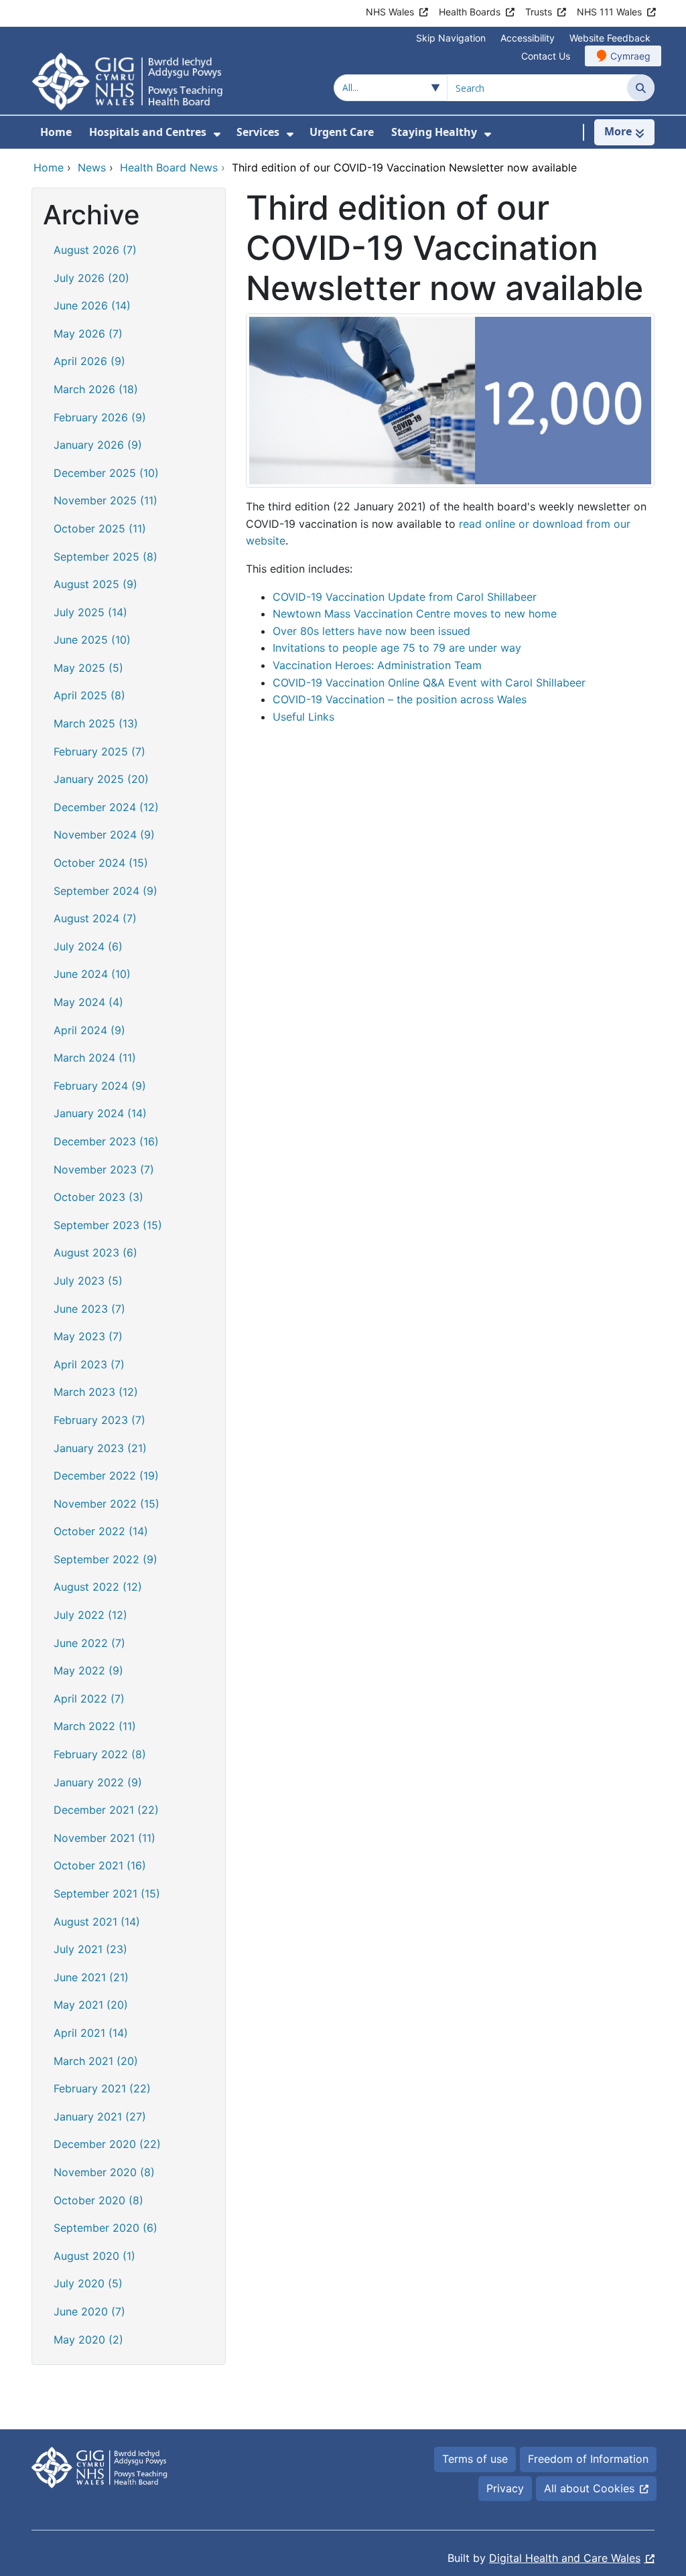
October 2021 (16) (100, 1865)
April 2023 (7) (89, 1364)
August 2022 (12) (98, 1587)
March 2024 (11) (95, 1058)
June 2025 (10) (92, 640)
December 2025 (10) (106, 473)
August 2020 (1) (94, 2256)
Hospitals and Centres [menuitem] (148, 132)
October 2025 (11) (100, 528)
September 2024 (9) (106, 891)
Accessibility (528, 38)
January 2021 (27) (100, 2117)
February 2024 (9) (100, 1086)
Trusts (539, 12)
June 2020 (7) (89, 2311)
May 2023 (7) (88, 1336)
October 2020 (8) (98, 2200)
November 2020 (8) (104, 2172)
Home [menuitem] (56, 132)
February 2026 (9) (100, 417)
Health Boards (470, 12)
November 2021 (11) (105, 1838)
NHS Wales (390, 12)
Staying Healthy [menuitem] (434, 132)
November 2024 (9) (104, 835)
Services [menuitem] (258, 132)
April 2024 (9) (89, 1030)
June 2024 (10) (92, 974)
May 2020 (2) (88, 2340)
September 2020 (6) (106, 2228)
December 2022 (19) (106, 1476)
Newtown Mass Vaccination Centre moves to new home (415, 614)
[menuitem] (217, 134)
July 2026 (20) (91, 278)
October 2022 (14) (101, 1531)
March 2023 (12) (96, 1392)
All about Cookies (589, 2488)
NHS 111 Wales (609, 12)
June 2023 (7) (89, 1309)
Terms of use (475, 2459)
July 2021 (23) (90, 1949)
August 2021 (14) (97, 1922)
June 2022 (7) (89, 1643)
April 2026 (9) (89, 361)
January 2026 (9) (98, 445)
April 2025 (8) (89, 695)
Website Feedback (610, 38)
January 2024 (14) (100, 1113)
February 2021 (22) (102, 2088)
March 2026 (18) (96, 389)
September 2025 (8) (106, 557)
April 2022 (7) (89, 1699)
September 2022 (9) (106, 1559)
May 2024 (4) (88, 1002)
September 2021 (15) (107, 1893)
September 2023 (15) (108, 1225)
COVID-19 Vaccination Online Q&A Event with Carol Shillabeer (429, 683)
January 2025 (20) (101, 779)
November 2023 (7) (104, 1169)
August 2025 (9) (95, 584)
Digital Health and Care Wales (565, 2558)
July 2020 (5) (88, 2283)
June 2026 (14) (92, 305)
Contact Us (546, 56)
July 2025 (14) (90, 612)
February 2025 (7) (99, 752)
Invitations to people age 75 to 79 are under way (397, 648)
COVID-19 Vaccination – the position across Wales (400, 699)
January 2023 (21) (100, 1448)
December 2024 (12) (106, 807)
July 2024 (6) (88, 946)
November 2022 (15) (107, 1504)
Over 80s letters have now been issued (371, 631)
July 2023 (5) (88, 1281)
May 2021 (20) (91, 2005)
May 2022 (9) (88, 1670)
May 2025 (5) (88, 668)
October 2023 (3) (98, 1197)
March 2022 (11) (95, 1726)
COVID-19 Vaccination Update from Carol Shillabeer (405, 597)
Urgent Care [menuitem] (342, 132)
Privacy (505, 2488)
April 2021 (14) (91, 2033)
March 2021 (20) (96, 2061)
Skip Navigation (451, 38)
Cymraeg (630, 56)
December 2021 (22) (106, 1810)
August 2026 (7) (95, 250)
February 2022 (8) (100, 1754)
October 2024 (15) (101, 863)
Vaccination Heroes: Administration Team (377, 665)
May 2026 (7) (88, 334)
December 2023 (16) (106, 1141)
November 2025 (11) (106, 500)
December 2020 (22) (107, 2144)
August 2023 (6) (95, 1253)
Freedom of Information (588, 2459)
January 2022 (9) (98, 1782)
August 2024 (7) (95, 918)
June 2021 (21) (91, 1977)
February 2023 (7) (99, 1420)
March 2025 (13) (96, 723)
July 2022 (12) (90, 1615)
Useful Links (303, 717)
